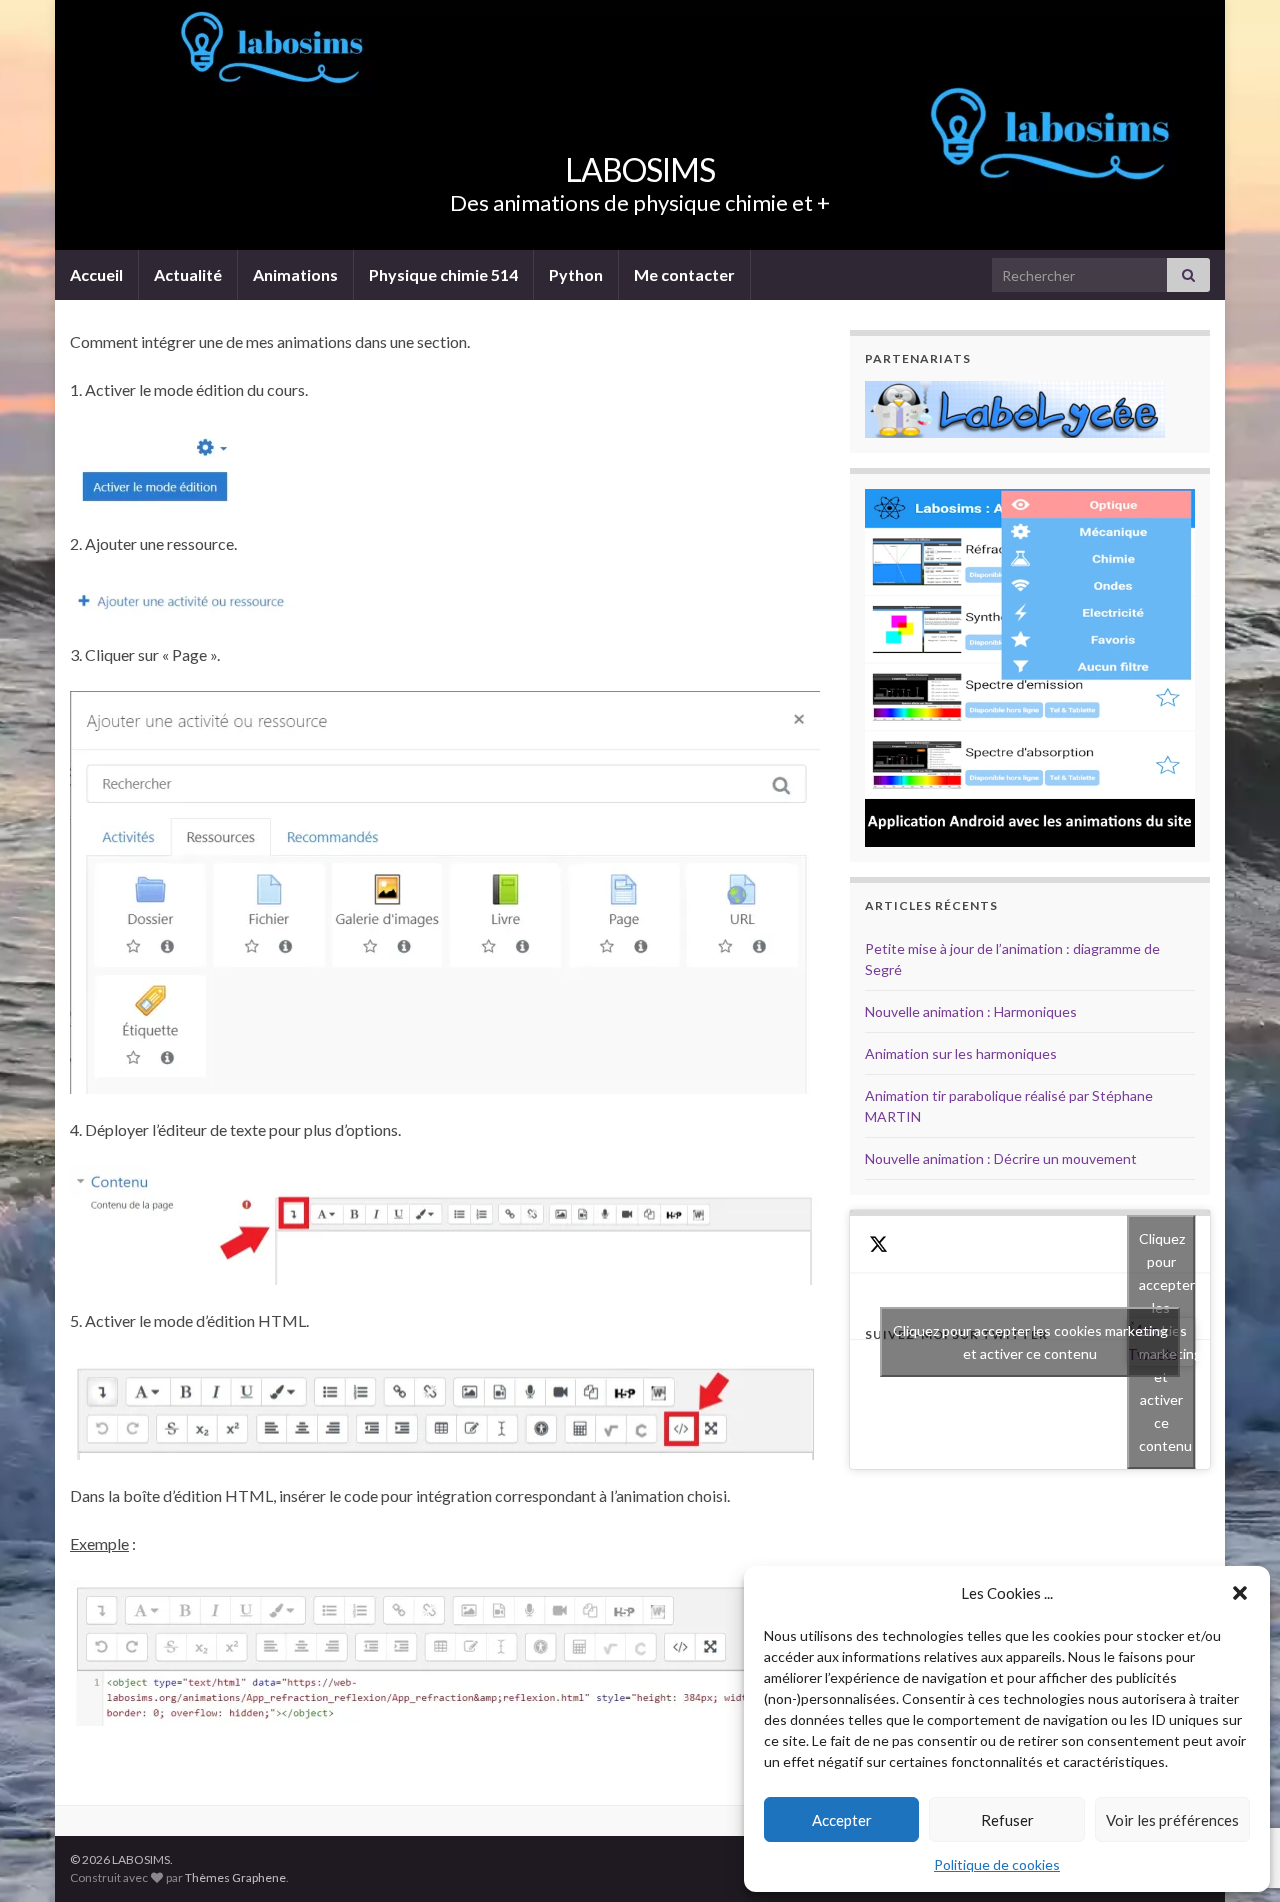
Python (576, 274)
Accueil (96, 274)
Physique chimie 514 (443, 274)
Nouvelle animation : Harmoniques (971, 1011)
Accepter (842, 1820)
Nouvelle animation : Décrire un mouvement (1001, 1158)
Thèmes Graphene (235, 1877)
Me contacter (684, 274)
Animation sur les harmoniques (961, 1053)
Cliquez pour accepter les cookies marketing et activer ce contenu (1030, 1342)
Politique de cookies (997, 1864)
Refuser (1007, 1820)
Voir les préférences (1172, 1820)
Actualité (188, 274)
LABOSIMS (640, 169)
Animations (295, 274)
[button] (1240, 1593)
